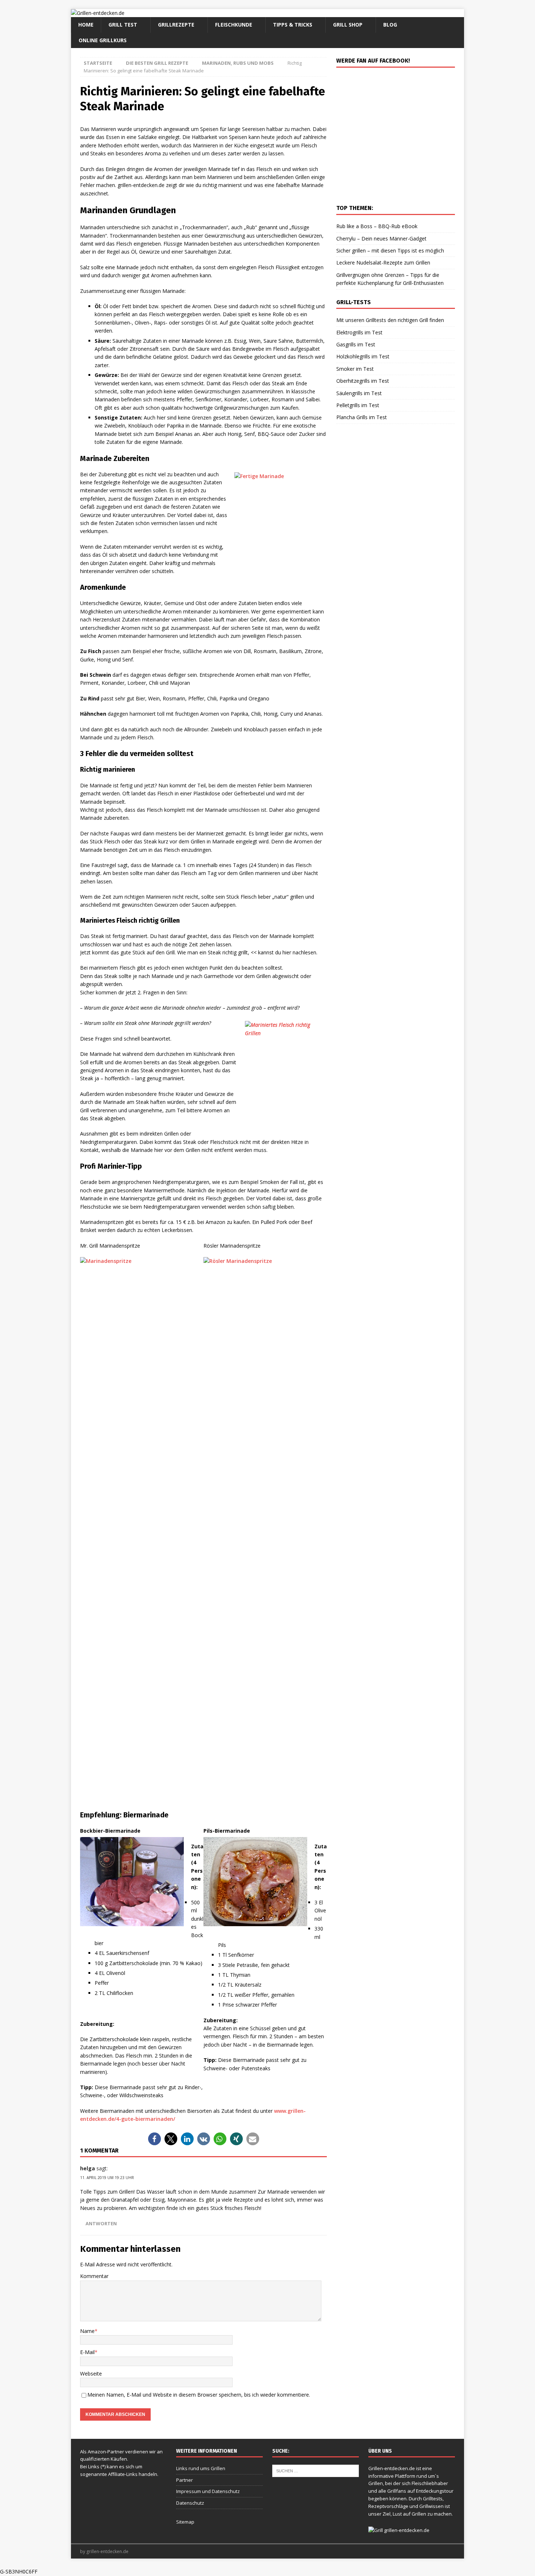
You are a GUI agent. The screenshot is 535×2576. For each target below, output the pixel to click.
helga (88, 2168)
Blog (390, 25)
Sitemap (185, 2522)
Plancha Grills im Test (362, 417)
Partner (185, 2480)
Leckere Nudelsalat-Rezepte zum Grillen (383, 263)
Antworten (101, 2224)
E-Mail (87, 2352)
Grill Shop (348, 25)
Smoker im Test (355, 369)
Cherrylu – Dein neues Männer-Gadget (381, 238)
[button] (154, 2139)
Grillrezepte (176, 25)
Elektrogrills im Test (359, 332)
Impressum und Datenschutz (208, 2491)
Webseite (91, 2374)
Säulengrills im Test (359, 393)
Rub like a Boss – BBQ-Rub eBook (377, 226)
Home (86, 25)
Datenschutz (190, 2503)
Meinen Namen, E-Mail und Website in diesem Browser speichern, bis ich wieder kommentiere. (199, 2395)
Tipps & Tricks (293, 25)
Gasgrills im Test (356, 344)
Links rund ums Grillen (201, 2468)
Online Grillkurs (103, 40)
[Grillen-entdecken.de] (98, 13)
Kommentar (94, 2276)
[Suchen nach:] (316, 2470)
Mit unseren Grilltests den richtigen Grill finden (390, 320)
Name (87, 2331)
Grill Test (123, 25)
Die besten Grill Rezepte (157, 63)
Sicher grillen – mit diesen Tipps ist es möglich (390, 251)
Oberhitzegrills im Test (363, 381)
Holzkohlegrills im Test (363, 356)
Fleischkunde (234, 25)
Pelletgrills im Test (358, 405)
